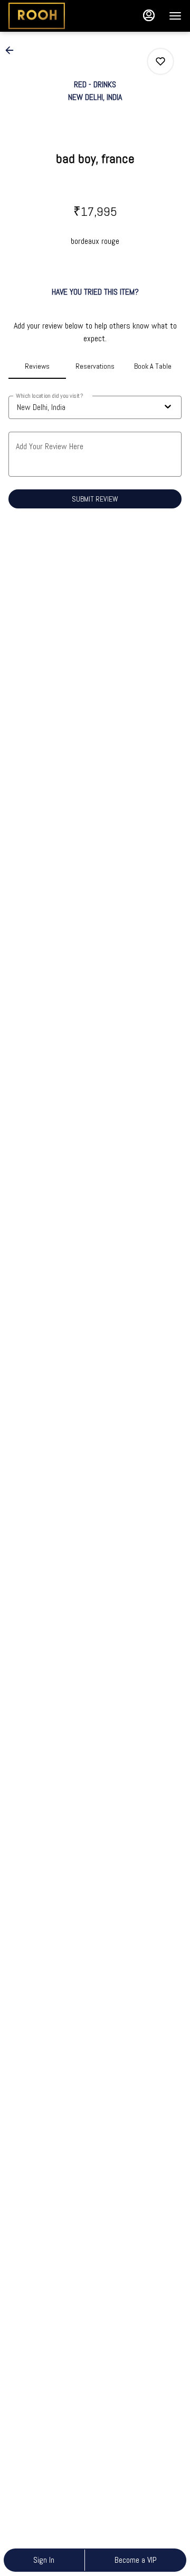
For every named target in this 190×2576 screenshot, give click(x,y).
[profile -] (149, 15)
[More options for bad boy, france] (160, 61)
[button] (13, 50)
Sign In (44, 2560)
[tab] (37, 366)
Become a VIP (136, 2560)
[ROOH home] (56, 16)
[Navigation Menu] (175, 16)
